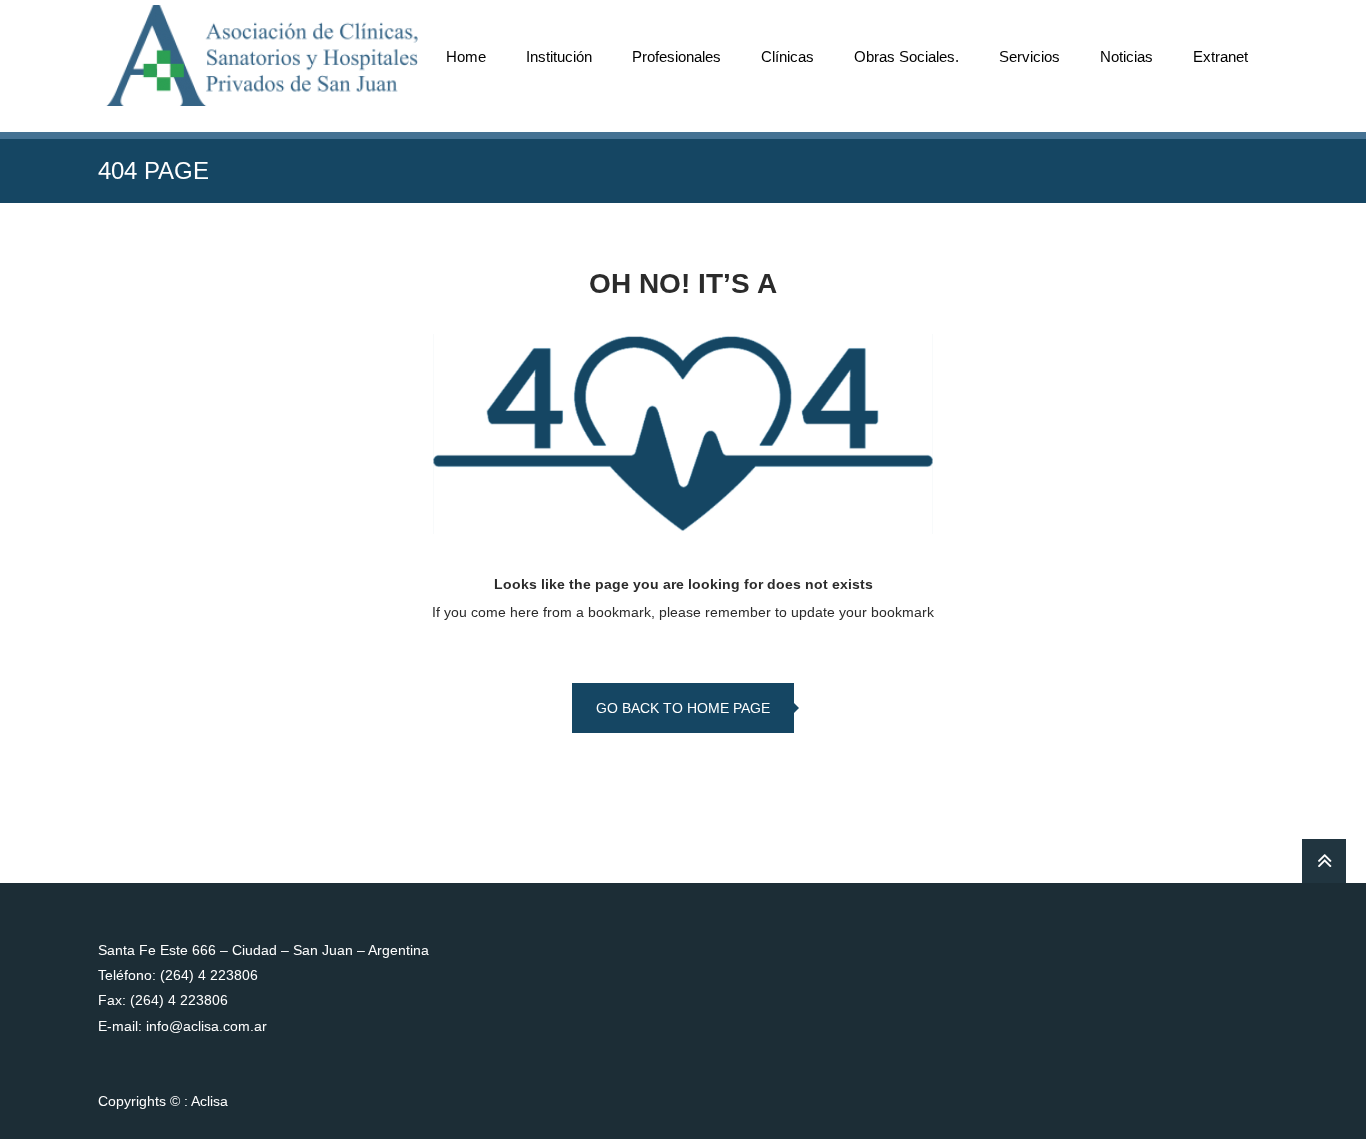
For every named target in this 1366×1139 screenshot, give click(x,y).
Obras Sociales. (906, 56)
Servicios (1029, 56)
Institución (559, 56)
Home (466, 56)
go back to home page (683, 708)
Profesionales (676, 56)
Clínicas (787, 56)
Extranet (1220, 56)
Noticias (1126, 56)
